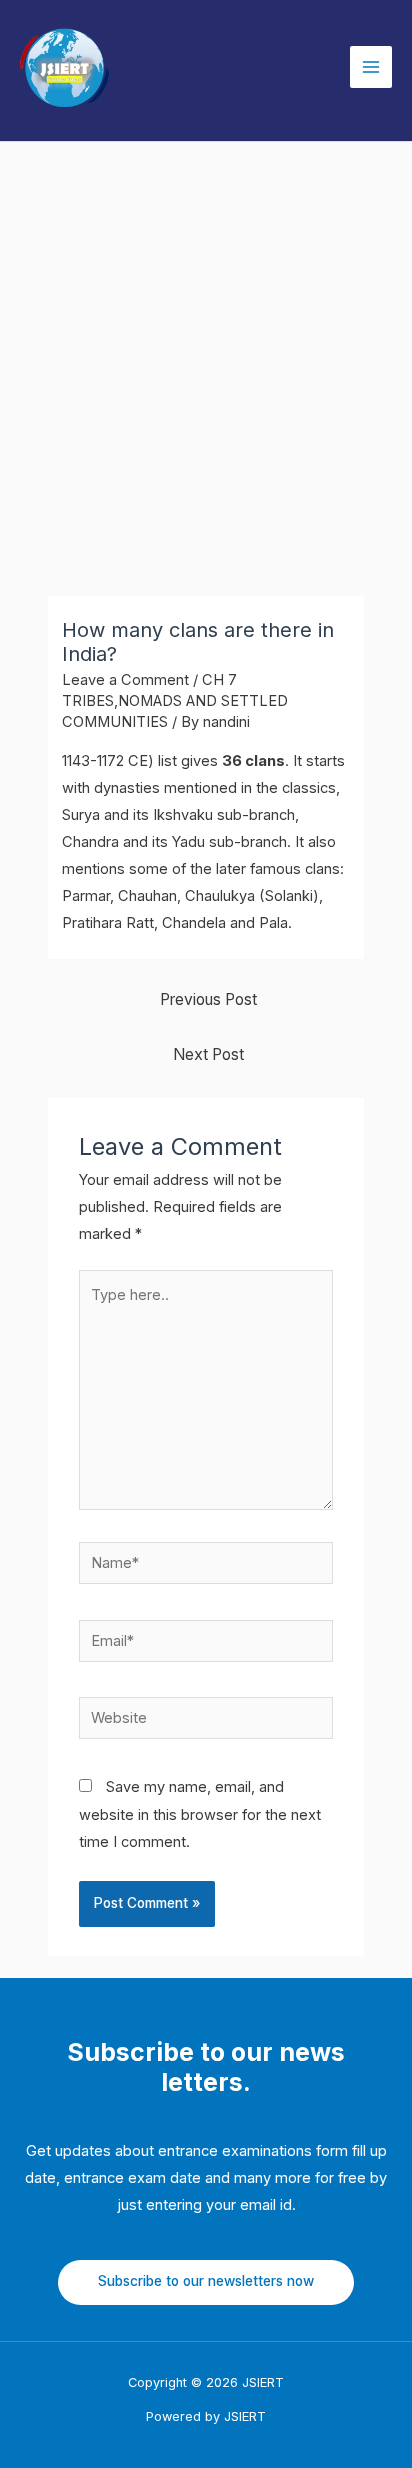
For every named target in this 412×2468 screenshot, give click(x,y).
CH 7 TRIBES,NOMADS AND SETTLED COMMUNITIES (175, 701)
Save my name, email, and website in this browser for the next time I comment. (200, 1814)
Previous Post (208, 999)
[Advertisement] (206, 358)
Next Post (208, 1054)
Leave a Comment (125, 680)
